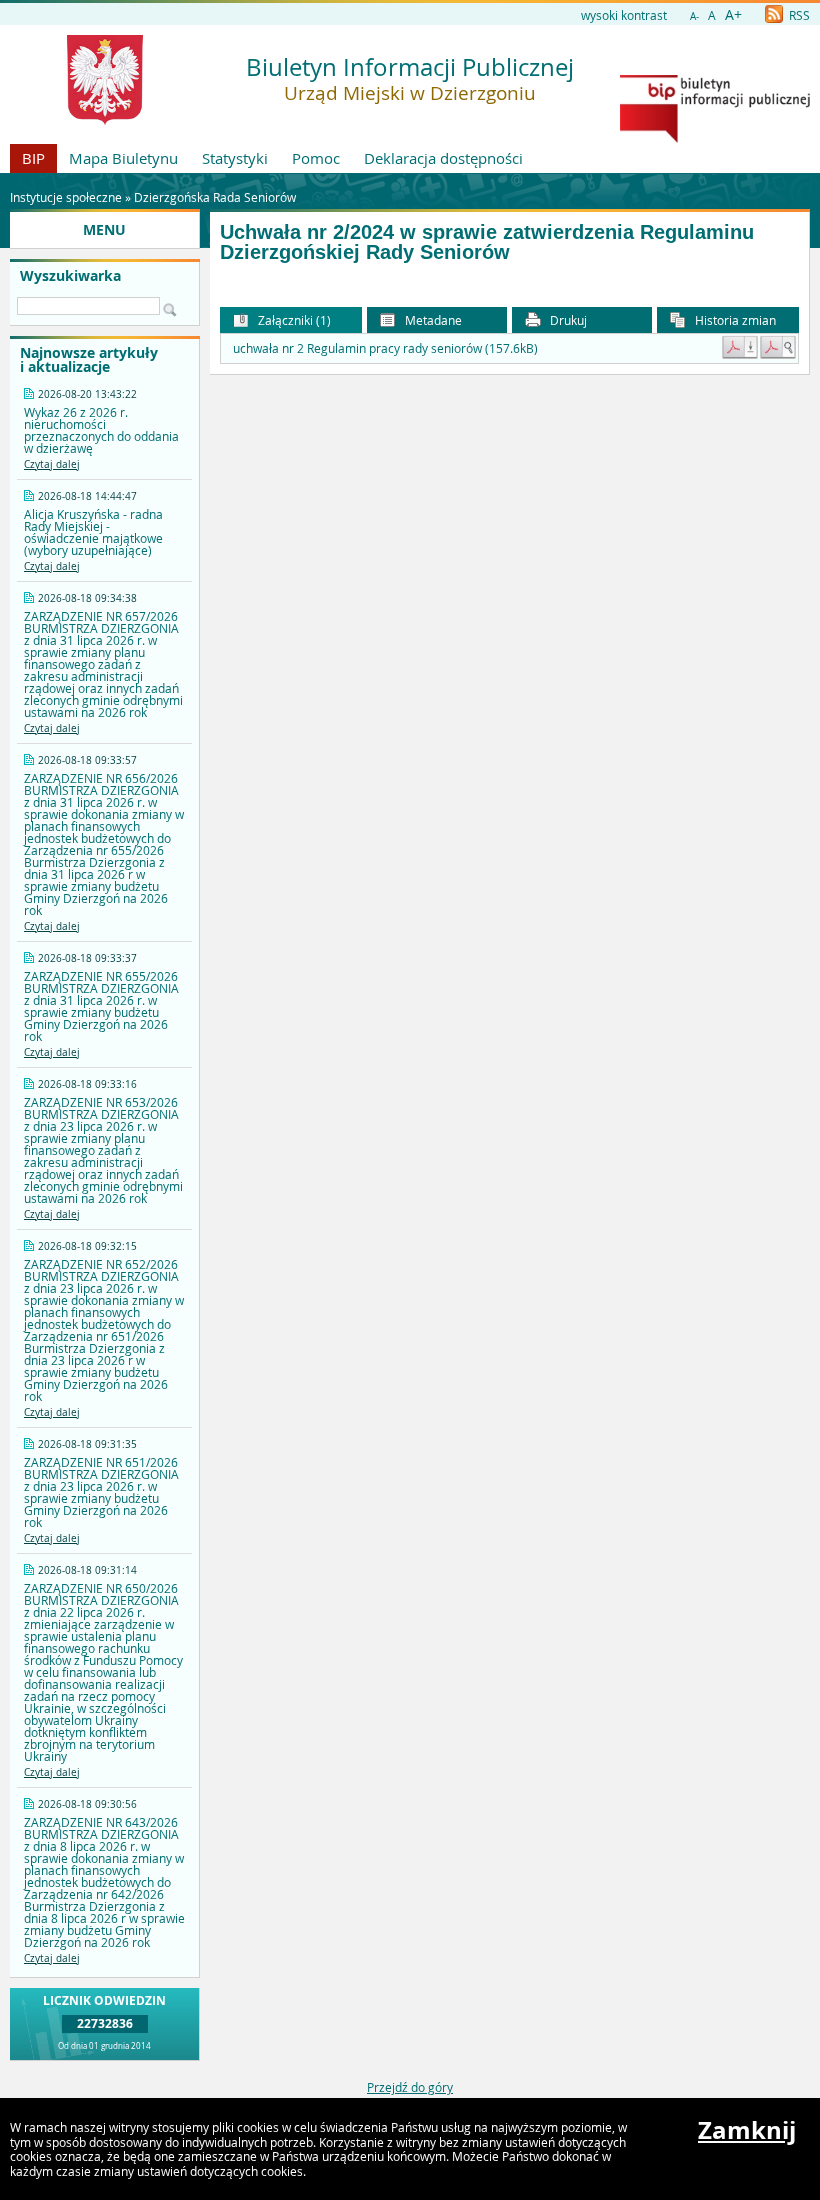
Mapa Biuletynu (123, 158)
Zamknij (747, 2130)
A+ (733, 14)
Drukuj (567, 320)
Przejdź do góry (410, 2087)
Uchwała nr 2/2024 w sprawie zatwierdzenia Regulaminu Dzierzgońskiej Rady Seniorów (487, 242)
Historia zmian (734, 320)
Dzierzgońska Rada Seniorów (215, 197)
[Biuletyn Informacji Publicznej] (715, 138)
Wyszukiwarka (70, 276)
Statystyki (235, 158)
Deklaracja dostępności (443, 158)
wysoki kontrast (624, 15)
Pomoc (316, 158)
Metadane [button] (432, 320)
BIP (33, 158)
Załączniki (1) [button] (293, 320)
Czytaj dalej (52, 464)
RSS (798, 15)
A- (694, 16)
